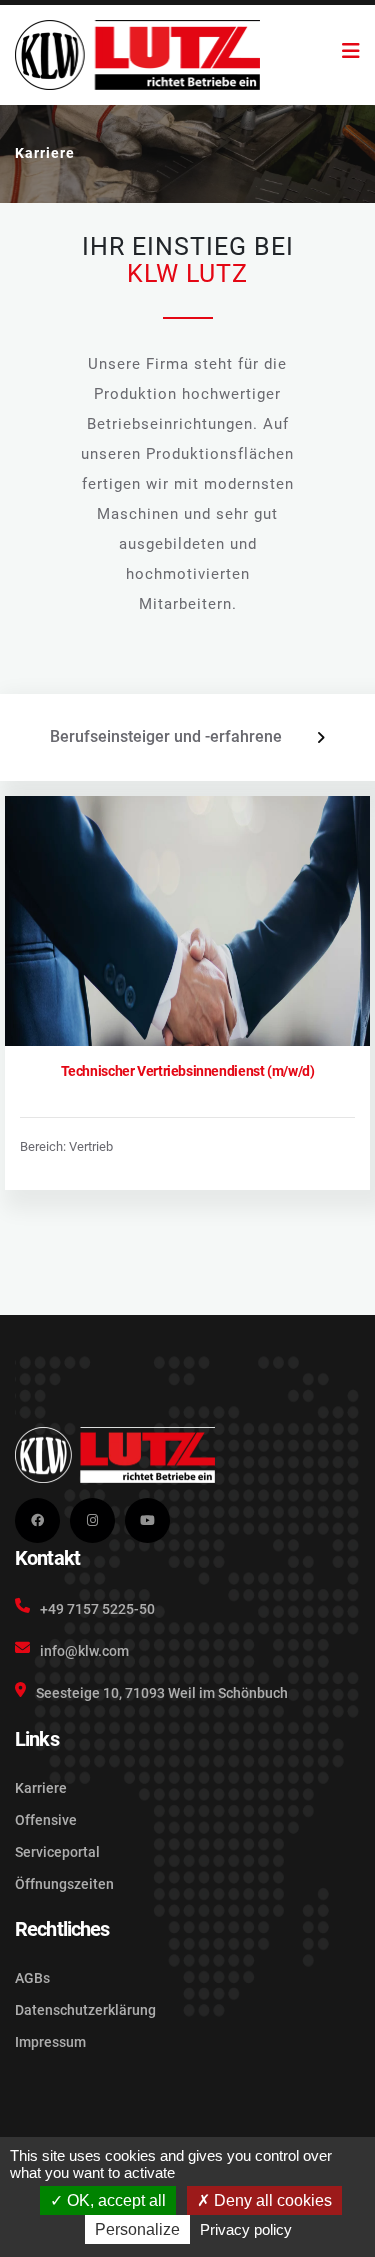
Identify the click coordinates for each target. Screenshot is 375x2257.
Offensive (46, 1820)
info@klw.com (84, 1651)
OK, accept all (114, 2200)
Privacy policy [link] (246, 2229)
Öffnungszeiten (64, 1884)
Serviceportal (57, 1852)
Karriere (41, 1788)
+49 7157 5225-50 (97, 1609)
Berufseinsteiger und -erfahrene (166, 736)
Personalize (137, 2229)
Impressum (50, 2042)
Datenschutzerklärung (85, 2010)
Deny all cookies (271, 2200)
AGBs (32, 1978)
